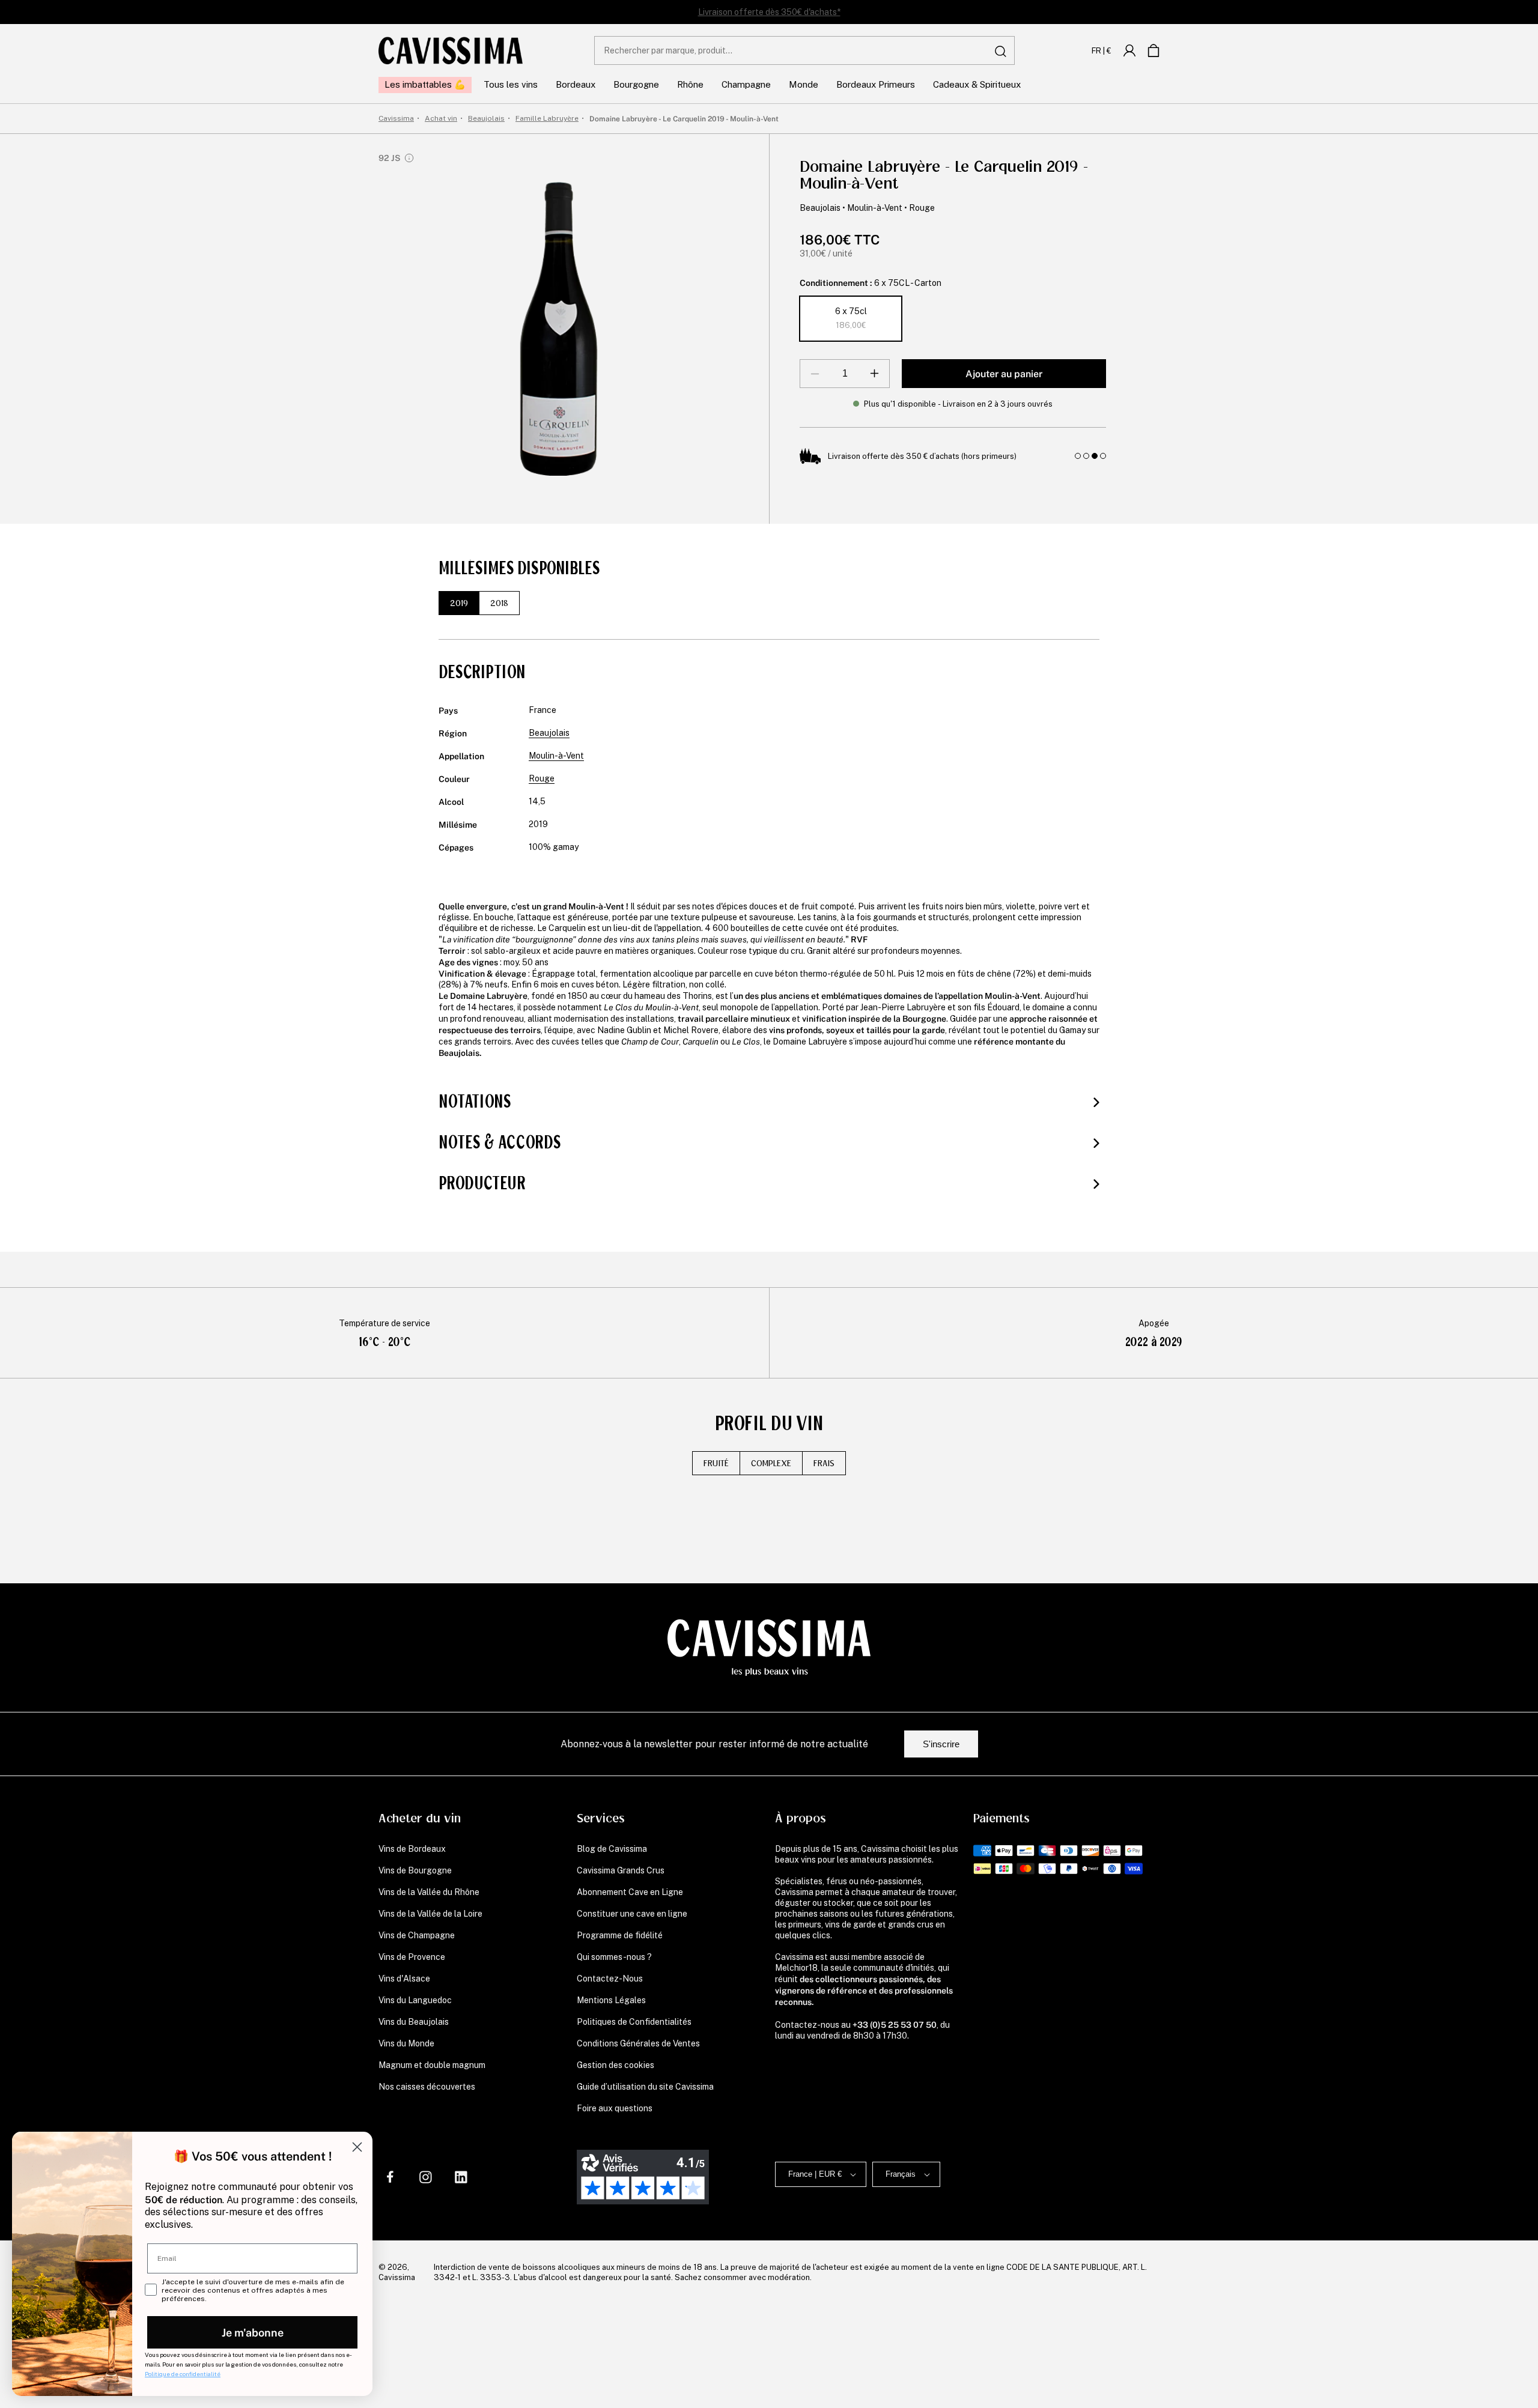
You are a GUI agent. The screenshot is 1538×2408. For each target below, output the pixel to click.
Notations (475, 1102)
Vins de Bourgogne (415, 1870)
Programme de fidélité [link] (620, 1935)
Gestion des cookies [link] (616, 2065)
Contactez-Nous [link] (610, 1979)
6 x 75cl (851, 318)
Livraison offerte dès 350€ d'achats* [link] (769, 12)
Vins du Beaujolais (414, 2022)
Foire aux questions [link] (615, 2108)
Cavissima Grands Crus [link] (621, 1870)
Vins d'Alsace (404, 1979)
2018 (499, 603)
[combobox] (804, 50)
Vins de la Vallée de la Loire (430, 1914)
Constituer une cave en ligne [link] (632, 1914)
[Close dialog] (357, 2147)
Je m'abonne (253, 2332)
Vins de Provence (412, 1957)
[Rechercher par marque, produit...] (1001, 51)
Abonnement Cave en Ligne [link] (630, 1892)
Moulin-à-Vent (875, 208)
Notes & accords (500, 1142)
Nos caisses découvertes (427, 2087)
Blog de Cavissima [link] (612, 1849)
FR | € (1102, 50)
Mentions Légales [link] (611, 2000)
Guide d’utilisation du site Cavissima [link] (645, 2087)
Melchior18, (797, 1968)
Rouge (922, 208)
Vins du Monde (406, 2043)
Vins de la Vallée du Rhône (429, 1892)
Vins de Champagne (417, 1935)
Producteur (482, 1183)
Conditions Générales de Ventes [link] (638, 2043)
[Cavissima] (451, 50)
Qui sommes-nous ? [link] (614, 1957)
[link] (1129, 50)
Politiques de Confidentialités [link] (634, 2022)
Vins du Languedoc (415, 2000)
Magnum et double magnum (432, 2065)
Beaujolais (820, 208)
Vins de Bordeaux (412, 1849)
